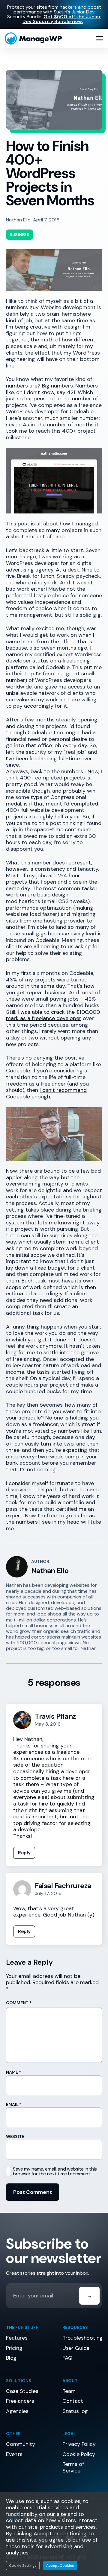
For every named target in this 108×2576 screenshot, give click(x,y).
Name (13, 2072)
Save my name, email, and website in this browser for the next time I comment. (55, 2171)
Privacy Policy (79, 2444)
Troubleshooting (82, 2338)
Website (15, 2136)
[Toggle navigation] (100, 39)
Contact (73, 2401)
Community (20, 2444)
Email (14, 2104)
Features (17, 2338)
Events (14, 2454)
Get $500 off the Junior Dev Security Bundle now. (62, 19)
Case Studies (22, 2391)
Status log (75, 2411)
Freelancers (20, 2401)
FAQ (67, 2358)
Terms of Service (73, 2467)
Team (69, 2391)
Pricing (14, 2348)
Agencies (17, 2411)
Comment (19, 2003)
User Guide (76, 2348)
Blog (11, 2358)
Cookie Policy (79, 2454)
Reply (24, 1853)
